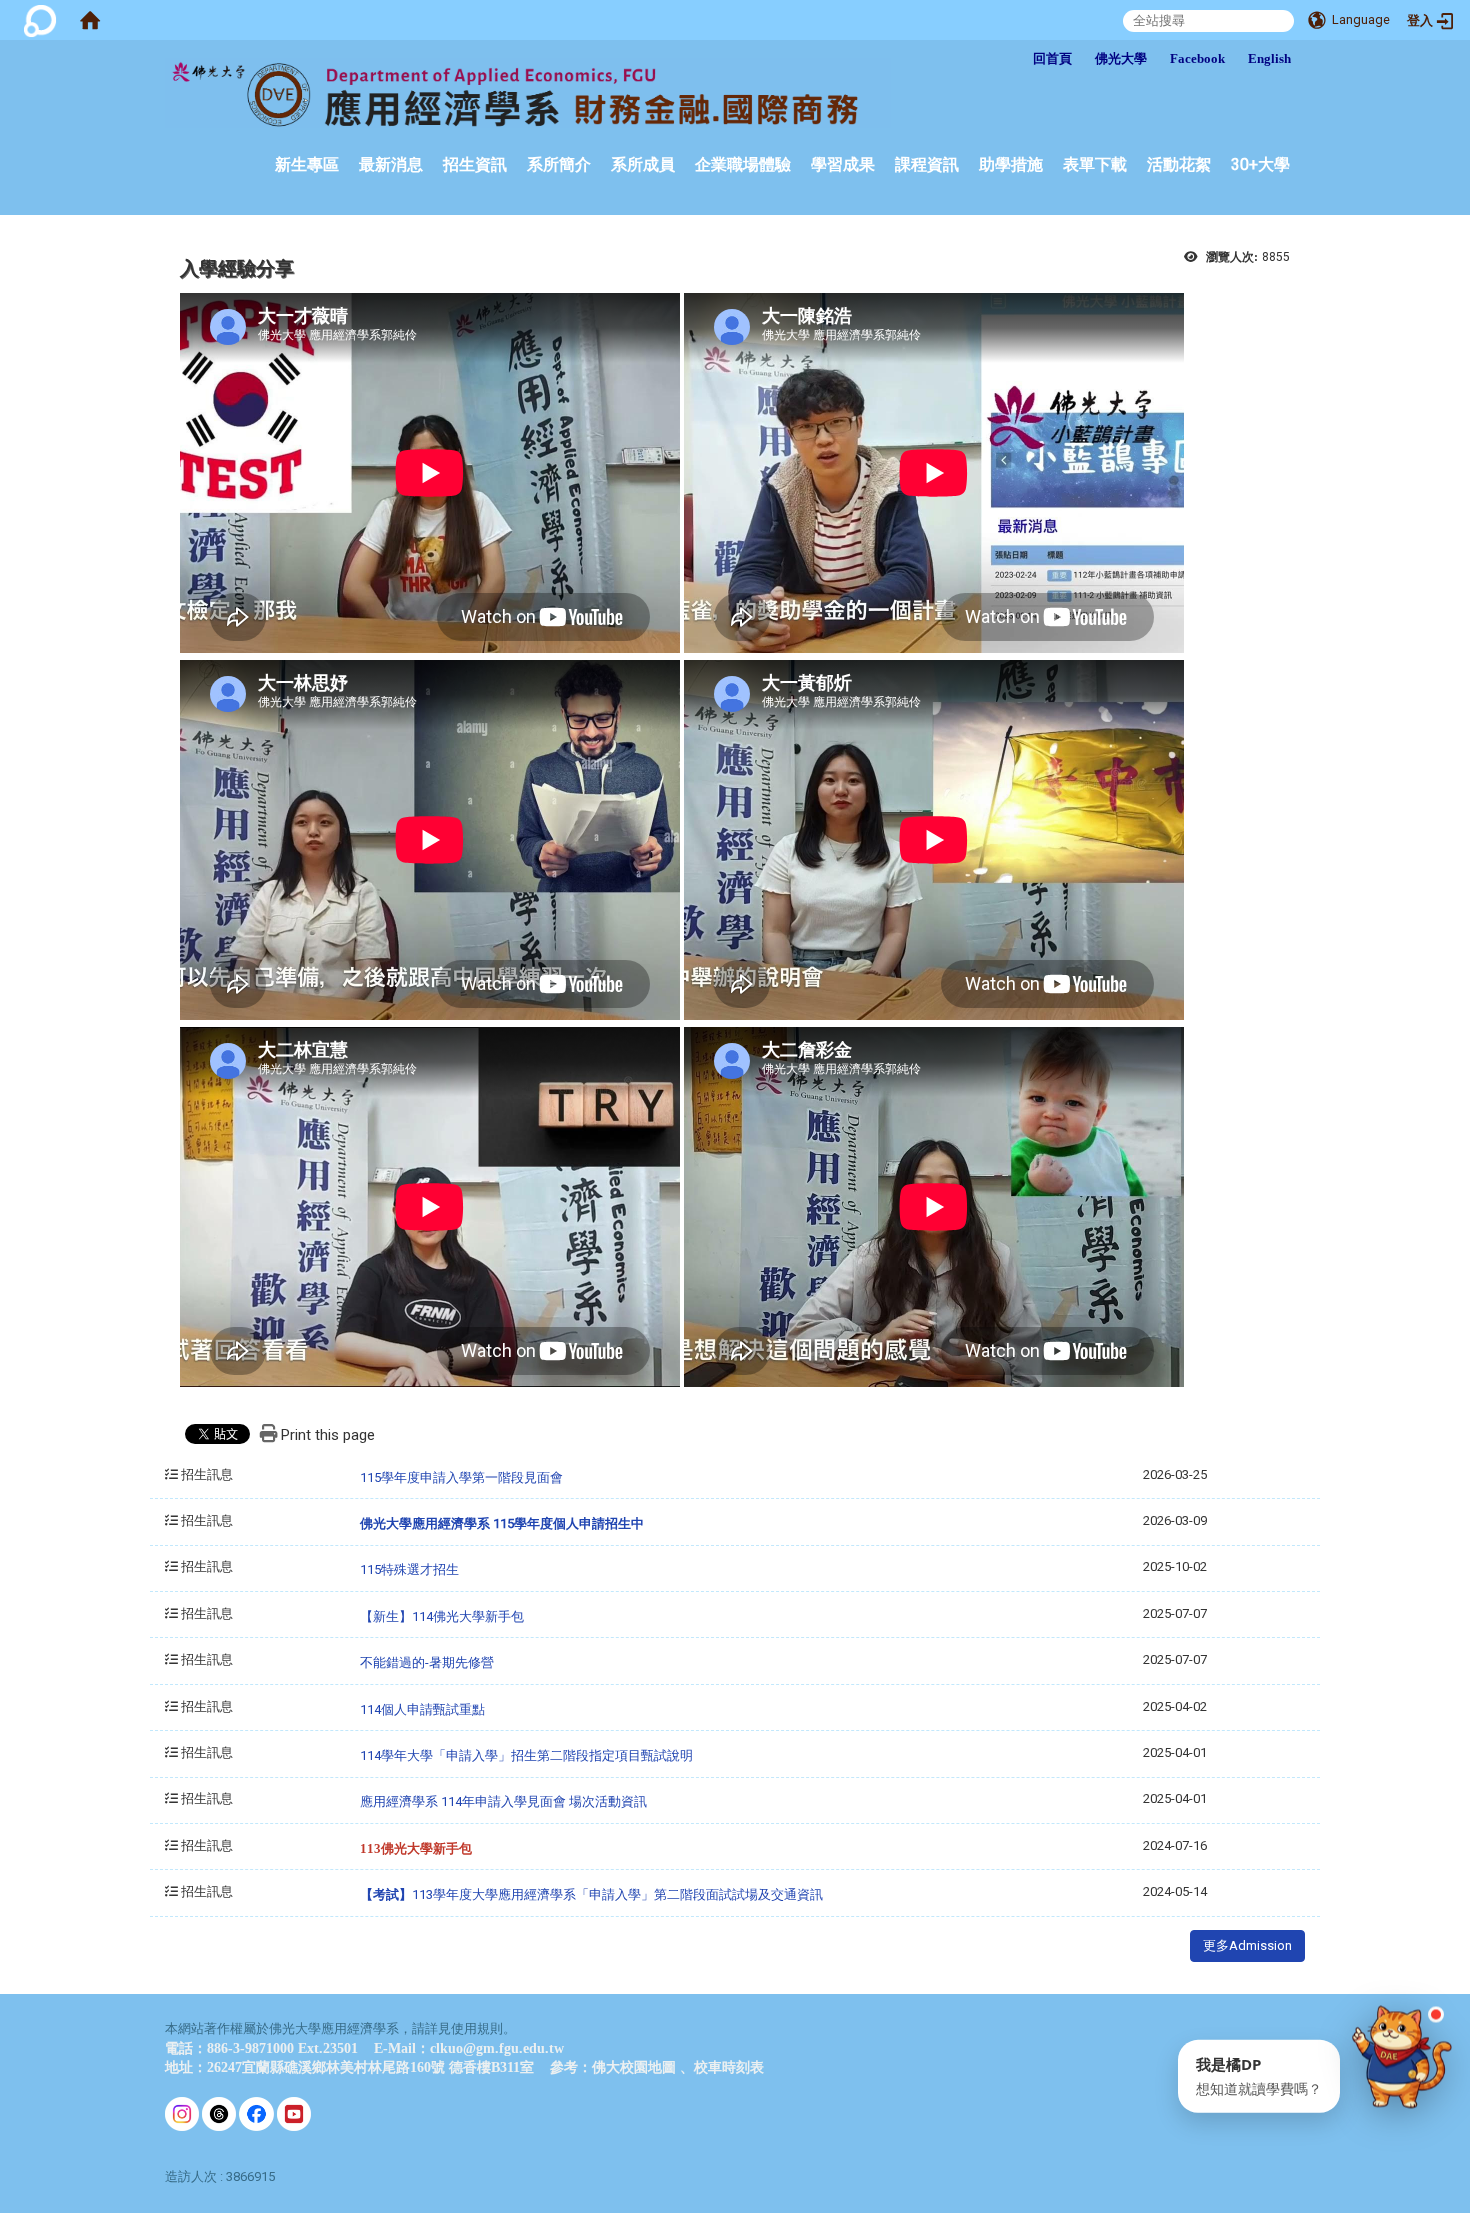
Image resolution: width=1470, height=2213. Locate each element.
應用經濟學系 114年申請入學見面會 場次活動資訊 (503, 1801)
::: (972, 48)
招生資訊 (475, 164)
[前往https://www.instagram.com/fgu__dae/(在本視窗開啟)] (182, 2112)
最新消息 (391, 164)
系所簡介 (559, 164)
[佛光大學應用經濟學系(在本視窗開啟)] (528, 93)
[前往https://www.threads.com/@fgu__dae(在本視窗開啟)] (219, 2112)
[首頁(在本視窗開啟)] (90, 20)
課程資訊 (927, 164)
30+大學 (1260, 164)
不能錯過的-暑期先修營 (427, 1662)
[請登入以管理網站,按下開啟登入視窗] (40, 20)
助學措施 (1011, 164)
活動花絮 (1179, 164)
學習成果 (843, 164)
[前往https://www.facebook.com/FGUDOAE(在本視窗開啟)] (256, 2112)
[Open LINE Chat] (1402, 2047)
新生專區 (307, 164)
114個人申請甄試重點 (422, 1709)
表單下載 (1095, 164)
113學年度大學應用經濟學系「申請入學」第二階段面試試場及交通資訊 (591, 1894)
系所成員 (643, 164)
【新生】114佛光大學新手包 (442, 1616)
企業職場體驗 (743, 164)
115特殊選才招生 (409, 1569)
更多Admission (1247, 1945)
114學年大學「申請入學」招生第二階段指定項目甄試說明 (528, 1755)
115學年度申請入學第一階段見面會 (461, 1477)
